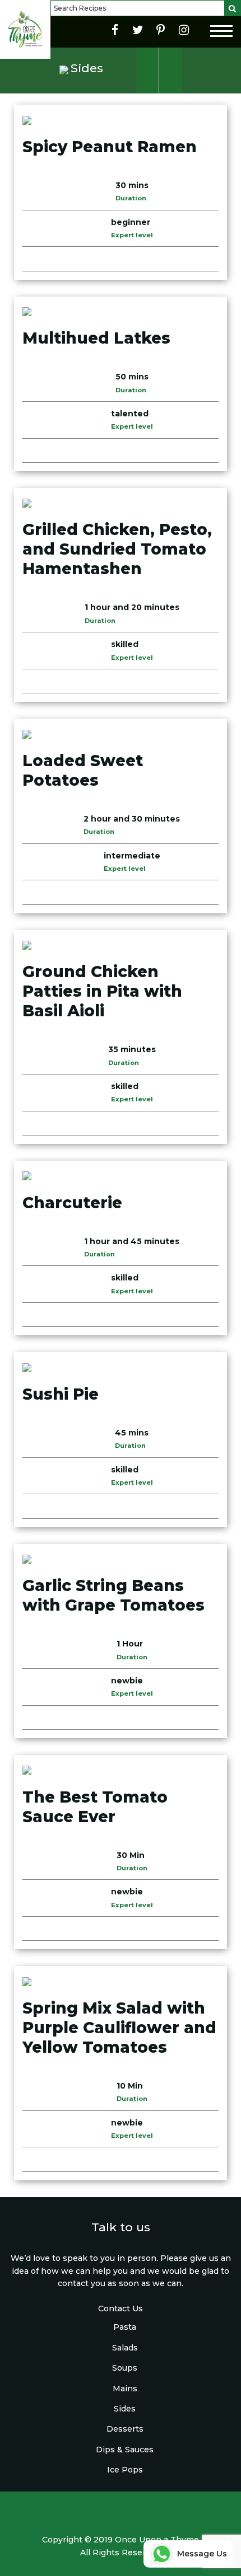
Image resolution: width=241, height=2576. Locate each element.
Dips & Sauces (125, 2450)
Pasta (125, 2327)
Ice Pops (125, 2470)
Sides (125, 2409)
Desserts (125, 2429)
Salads (125, 2348)
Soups (125, 2368)
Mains (125, 2389)
